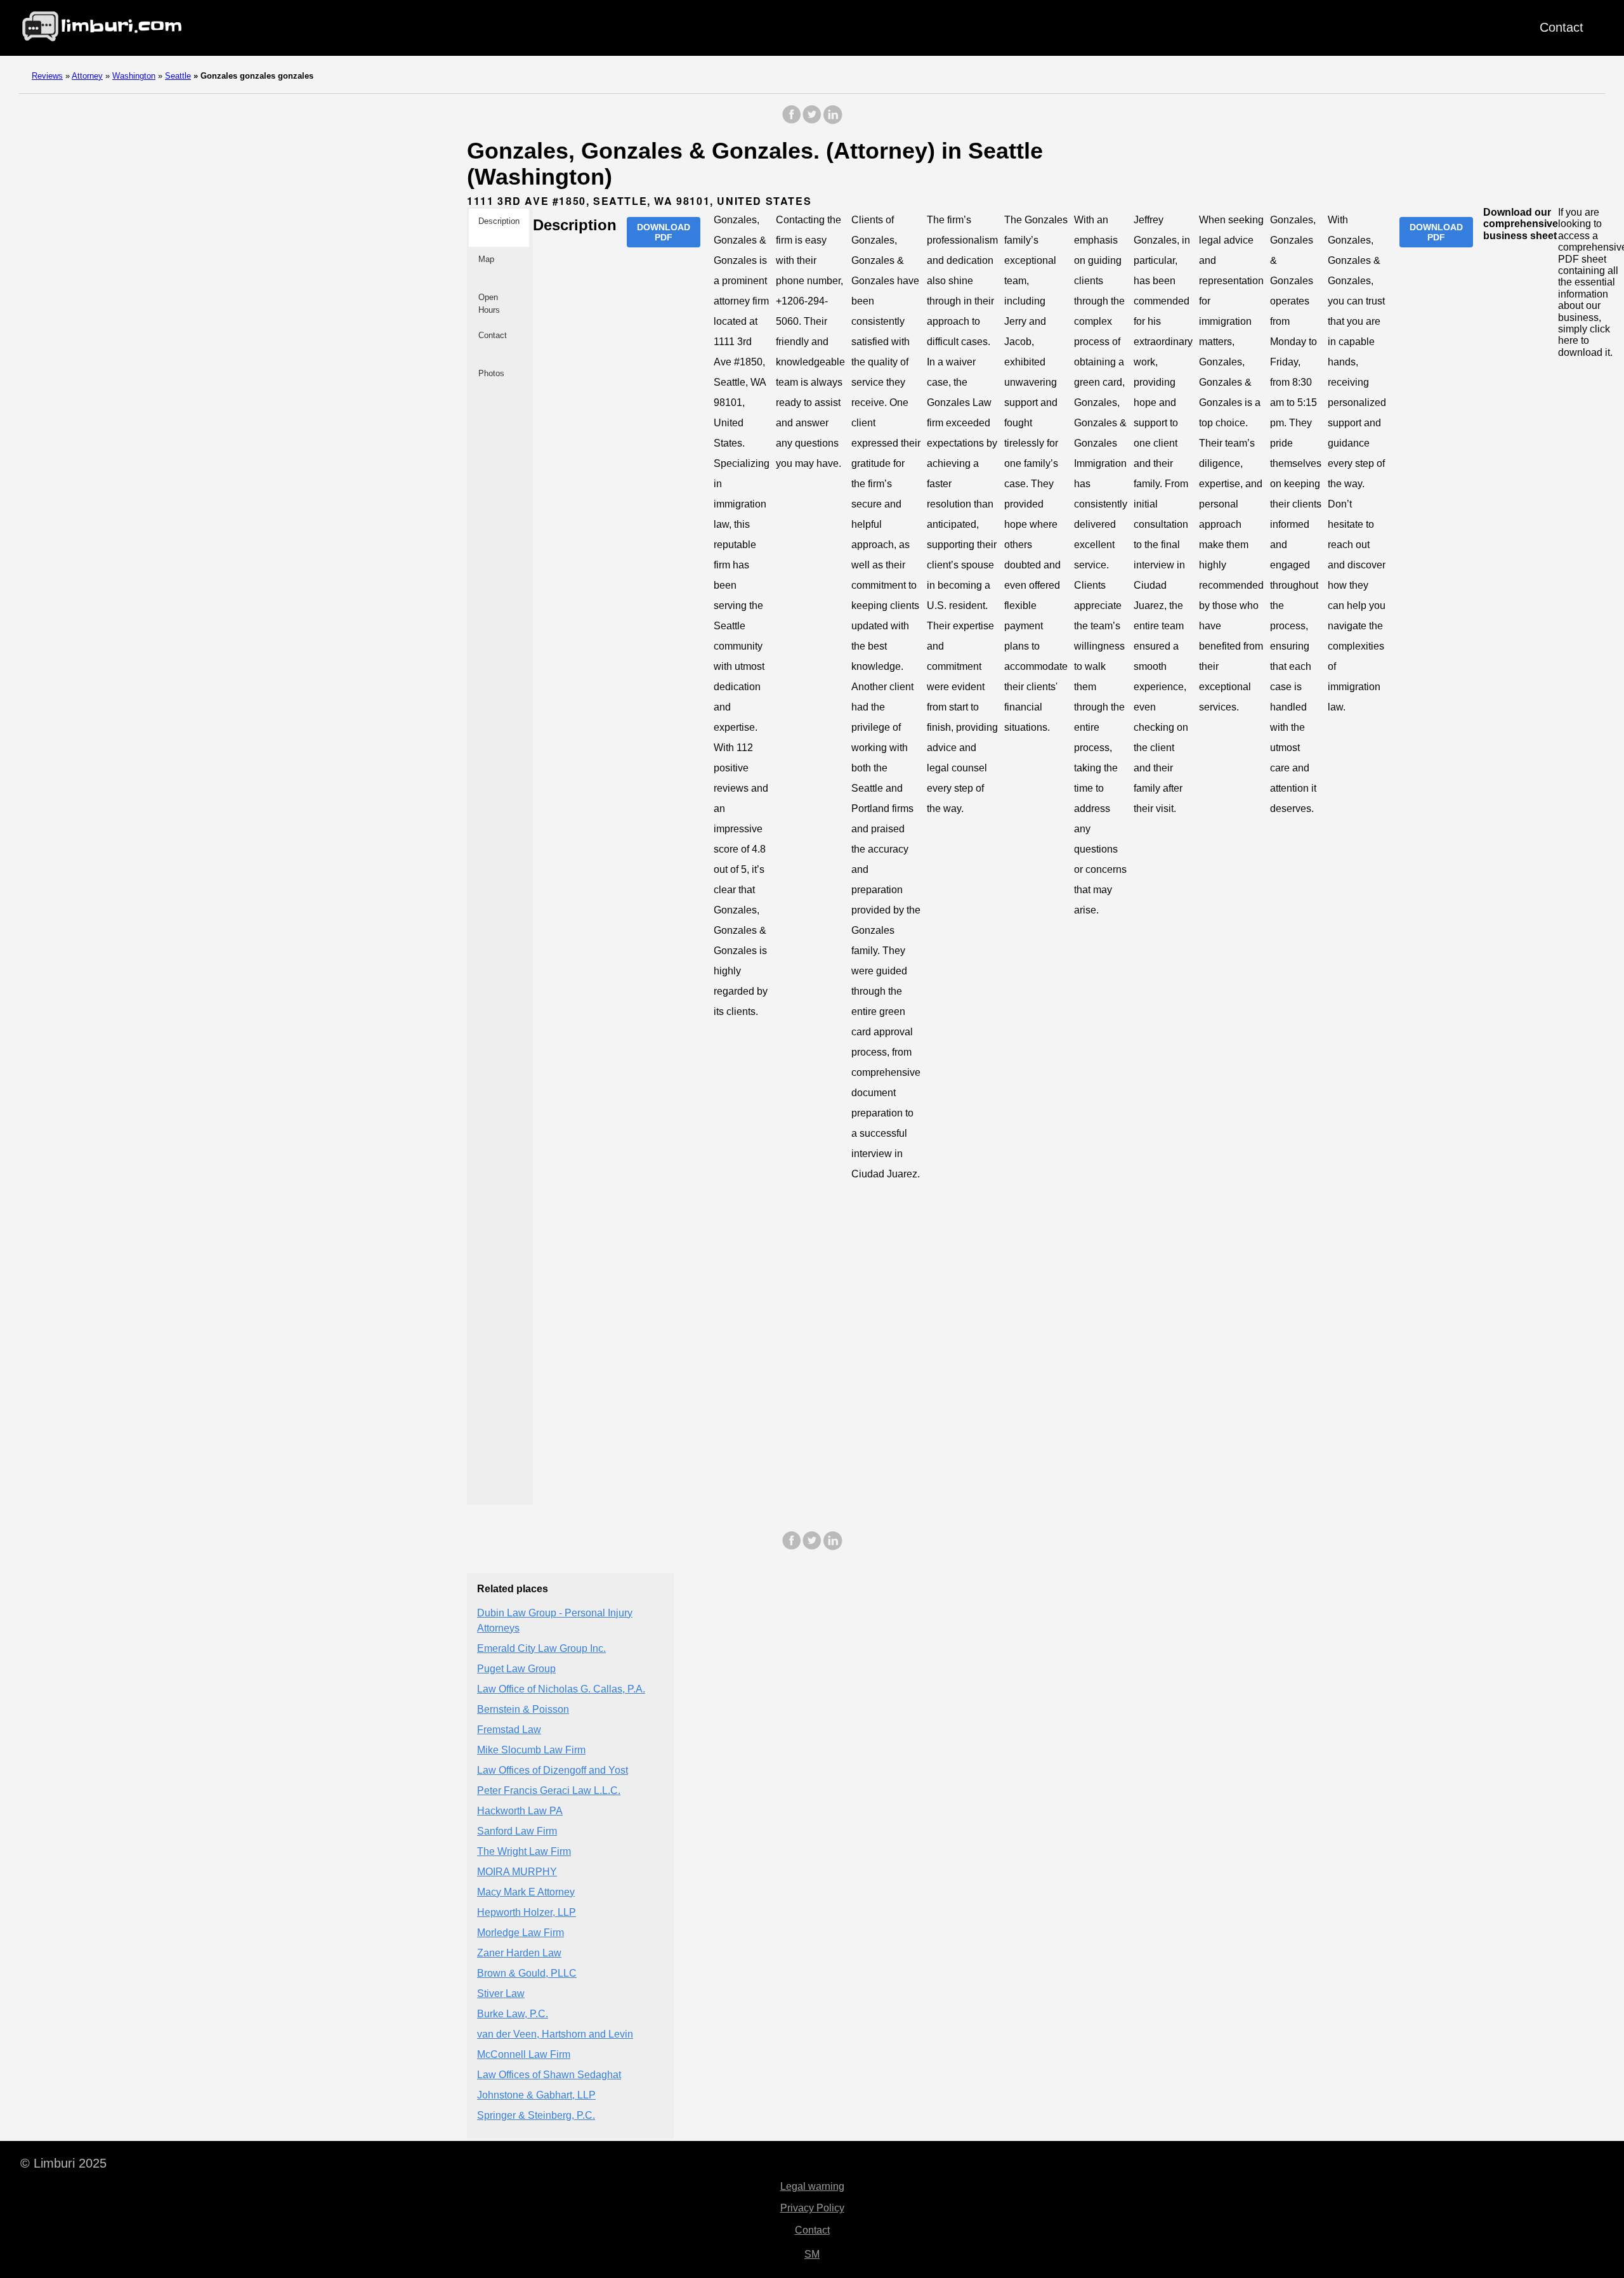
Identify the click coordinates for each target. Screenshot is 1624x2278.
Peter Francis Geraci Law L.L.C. (549, 1790)
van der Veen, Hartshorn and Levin (555, 2034)
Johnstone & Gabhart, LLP (536, 2095)
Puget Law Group (516, 1669)
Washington (134, 76)
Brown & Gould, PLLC (527, 1973)
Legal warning (812, 2186)
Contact (1562, 27)
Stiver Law (501, 1993)
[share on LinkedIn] (832, 121)
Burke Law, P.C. (513, 2014)
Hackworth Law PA (520, 1811)
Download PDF (664, 232)
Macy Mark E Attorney (526, 1892)
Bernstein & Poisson (523, 1709)
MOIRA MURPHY (517, 1872)
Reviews (47, 76)
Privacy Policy (812, 2208)
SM (812, 2254)
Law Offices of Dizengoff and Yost (553, 1770)
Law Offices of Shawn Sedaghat (549, 2075)
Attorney (87, 76)
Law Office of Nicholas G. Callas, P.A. (561, 1689)
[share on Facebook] (792, 121)
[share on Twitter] (812, 121)
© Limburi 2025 (63, 2163)
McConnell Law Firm (524, 2054)
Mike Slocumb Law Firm (531, 1750)
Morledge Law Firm (521, 1933)
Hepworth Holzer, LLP (527, 1912)
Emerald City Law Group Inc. (541, 1648)
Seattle (178, 76)
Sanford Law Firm (517, 1831)
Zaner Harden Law (519, 1953)
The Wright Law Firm (524, 1851)
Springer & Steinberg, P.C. (536, 2115)
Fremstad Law (509, 1730)
